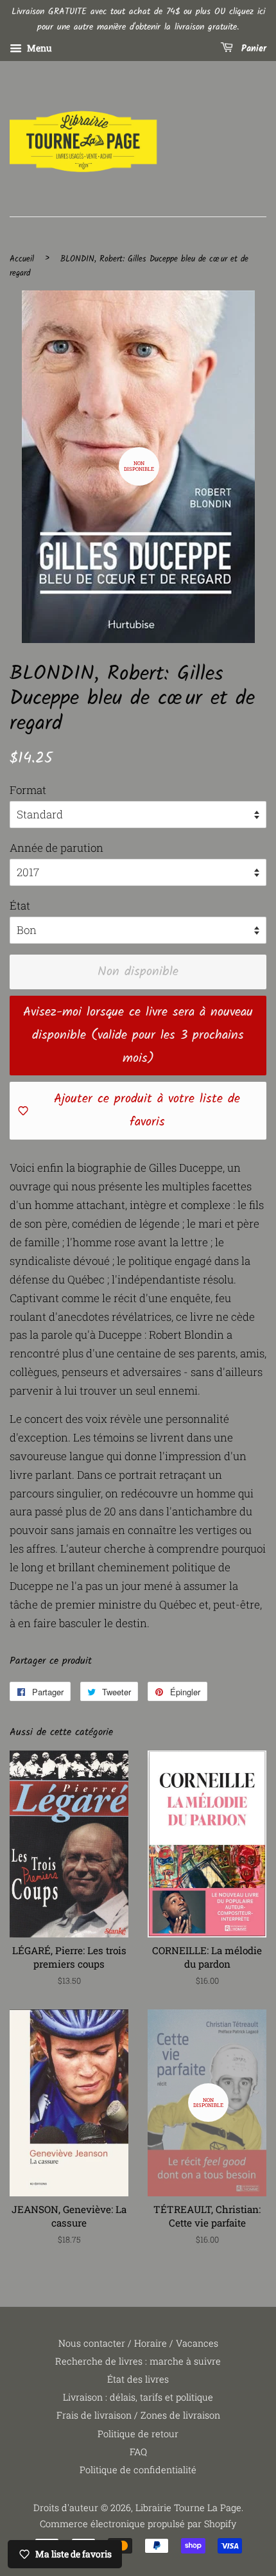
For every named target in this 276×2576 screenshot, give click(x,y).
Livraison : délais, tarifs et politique (138, 2397)
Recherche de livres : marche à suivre (138, 2361)
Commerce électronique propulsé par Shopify (138, 2524)
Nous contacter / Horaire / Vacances (138, 2343)
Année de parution (56, 848)
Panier (252, 49)
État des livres (138, 2379)
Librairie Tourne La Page (188, 2508)
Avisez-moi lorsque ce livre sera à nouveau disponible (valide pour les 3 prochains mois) (138, 1036)
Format (28, 790)
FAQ (138, 2452)
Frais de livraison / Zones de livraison (138, 2415)
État (20, 905)
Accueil (22, 259)
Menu (39, 48)
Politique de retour (138, 2434)
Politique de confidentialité (138, 2470)
